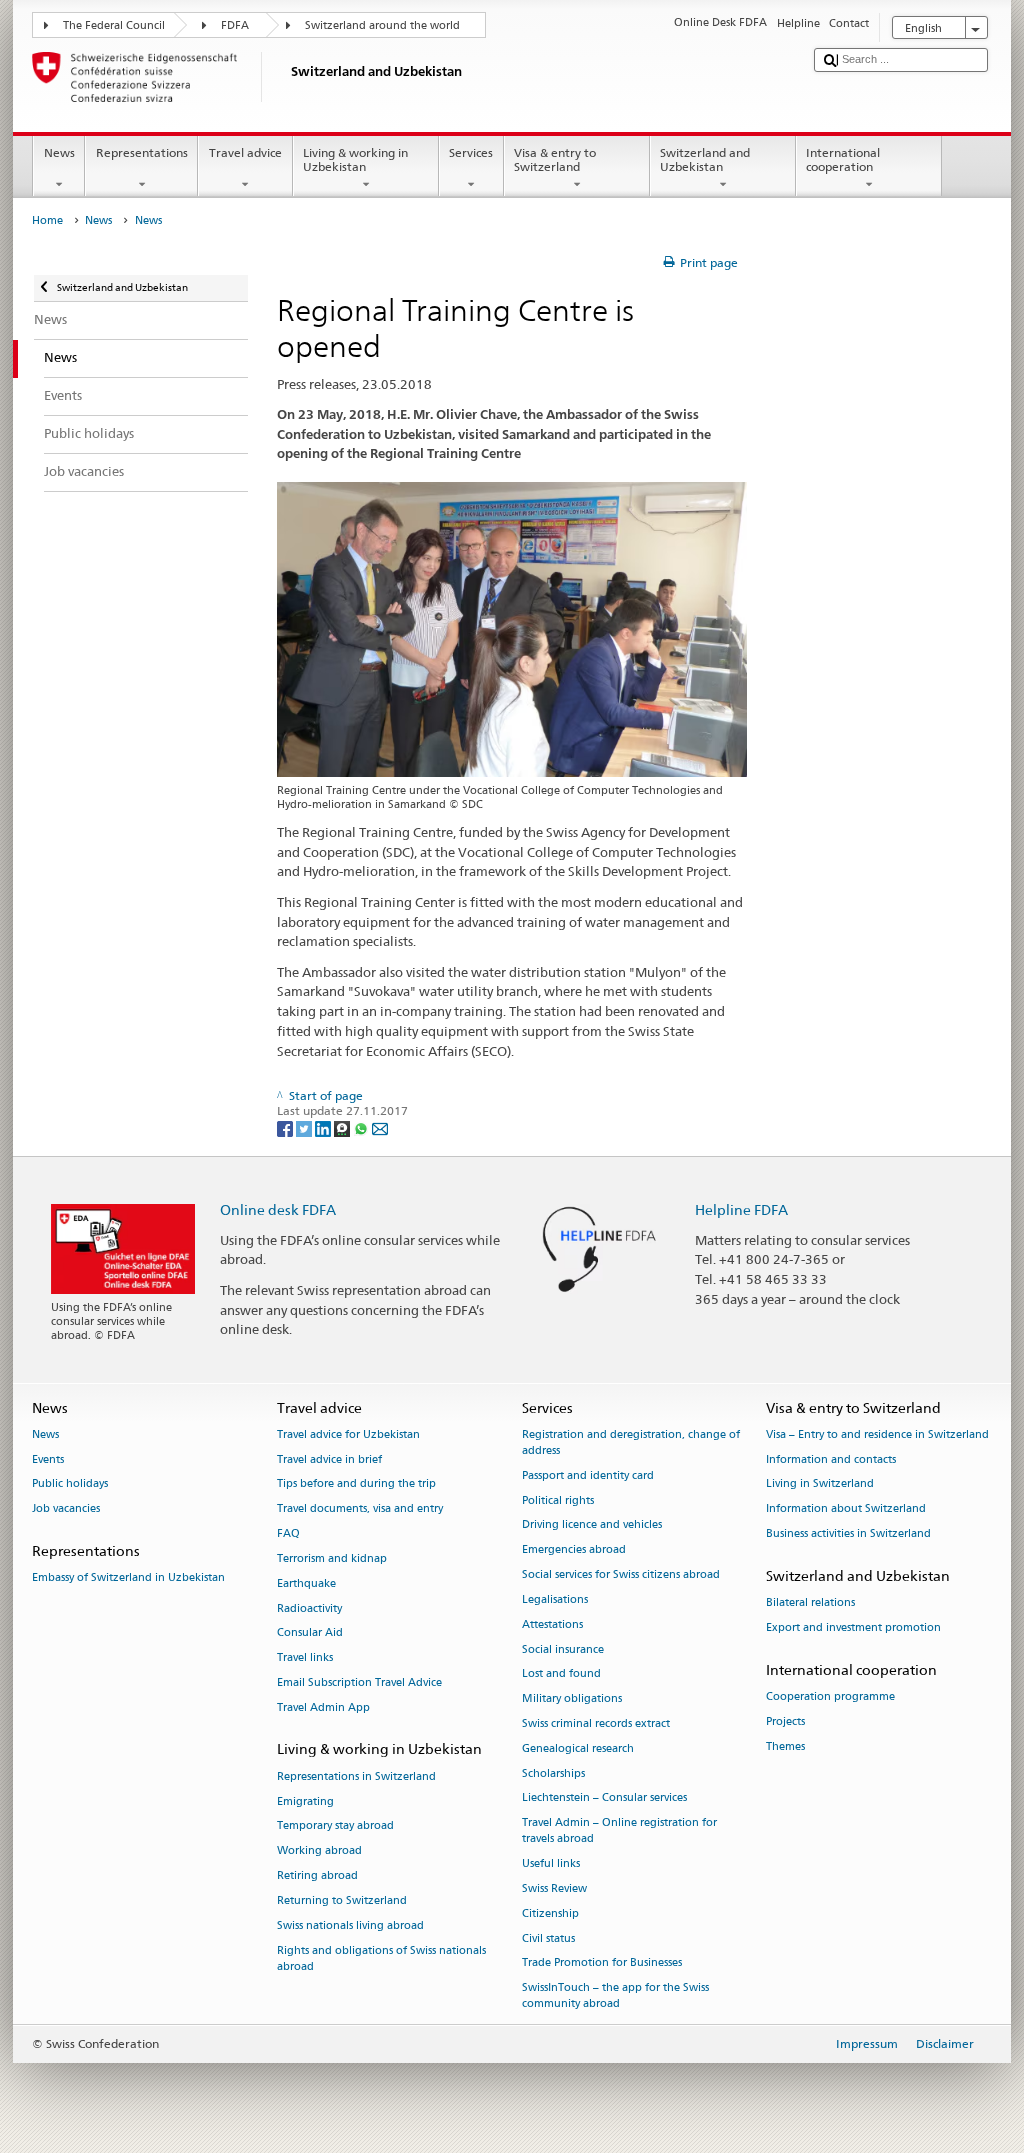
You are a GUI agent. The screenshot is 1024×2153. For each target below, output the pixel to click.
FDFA (235, 25)
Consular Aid (310, 1633)
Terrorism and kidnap (332, 1558)
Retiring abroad (317, 1875)
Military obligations (572, 1699)
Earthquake (306, 1583)
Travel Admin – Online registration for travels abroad (619, 1831)
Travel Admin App (323, 1707)
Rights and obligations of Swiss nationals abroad (381, 1958)
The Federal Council (114, 25)
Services (471, 152)
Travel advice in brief (329, 1459)
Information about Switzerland (846, 1509)
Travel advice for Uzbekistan (348, 1434)
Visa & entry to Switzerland (555, 159)
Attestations (552, 1624)
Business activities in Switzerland (848, 1534)
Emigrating (305, 1801)
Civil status (548, 1938)
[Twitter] (305, 1127)
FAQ (288, 1534)
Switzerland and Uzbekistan (705, 159)
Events (48, 1459)
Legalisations (555, 1599)
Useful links (551, 1864)
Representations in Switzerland (356, 1776)
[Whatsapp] (362, 1127)
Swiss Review (554, 1888)
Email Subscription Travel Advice (359, 1682)
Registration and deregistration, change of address (631, 1442)
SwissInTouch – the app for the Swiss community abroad (615, 1996)
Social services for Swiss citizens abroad (621, 1575)
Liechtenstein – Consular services (604, 1798)
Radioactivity (309, 1608)
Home (47, 220)
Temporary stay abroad (335, 1826)
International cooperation (843, 159)
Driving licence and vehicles (592, 1525)
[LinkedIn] (324, 1127)
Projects (785, 1721)
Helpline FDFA (741, 1209)
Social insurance (563, 1649)
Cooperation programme (830, 1696)
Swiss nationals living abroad (350, 1925)
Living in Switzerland (820, 1484)
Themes (785, 1746)
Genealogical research (578, 1748)
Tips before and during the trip (356, 1484)
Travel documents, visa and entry (360, 1509)
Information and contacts (831, 1459)
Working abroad (319, 1851)
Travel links (305, 1658)
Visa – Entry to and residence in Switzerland (877, 1434)
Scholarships (553, 1773)
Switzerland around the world (382, 25)
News (59, 152)
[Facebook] (286, 1127)
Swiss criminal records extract (596, 1723)
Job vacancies (66, 1509)
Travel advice (245, 152)
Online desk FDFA (278, 1209)
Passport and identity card (588, 1475)
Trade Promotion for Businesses (602, 1963)
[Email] (380, 1127)
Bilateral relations (810, 1603)
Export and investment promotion (853, 1627)
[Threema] (343, 1127)
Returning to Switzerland (342, 1900)
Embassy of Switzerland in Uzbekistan (128, 1578)
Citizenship (550, 1913)
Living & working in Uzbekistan (355, 159)
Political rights (558, 1500)
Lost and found (561, 1674)
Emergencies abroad (574, 1550)
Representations (142, 152)
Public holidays (70, 1484)
